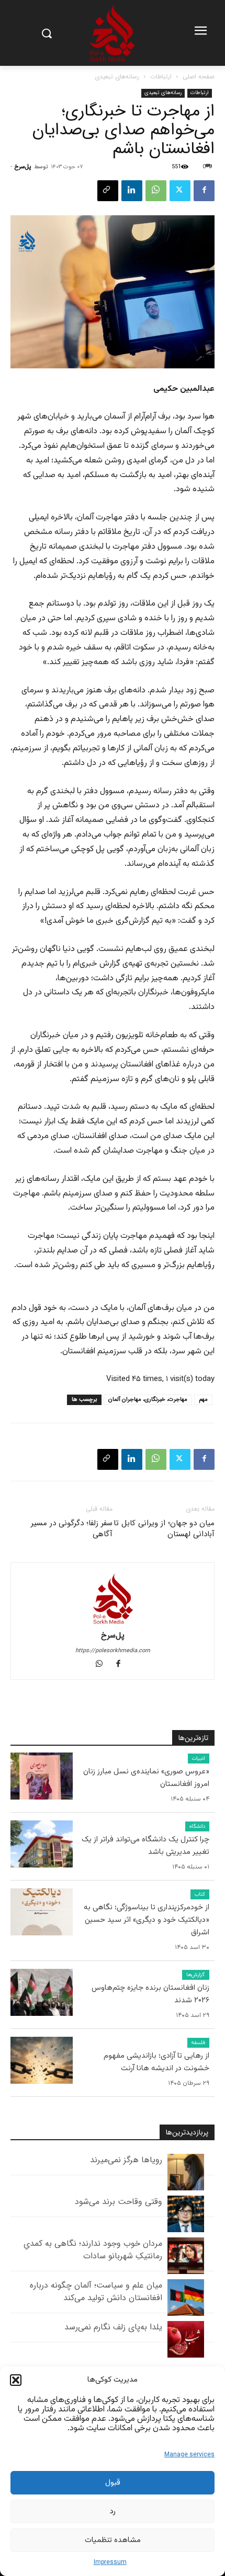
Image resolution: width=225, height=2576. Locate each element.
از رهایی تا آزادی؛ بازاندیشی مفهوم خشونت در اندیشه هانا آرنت (156, 2062)
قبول (113, 2483)
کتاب (200, 1894)
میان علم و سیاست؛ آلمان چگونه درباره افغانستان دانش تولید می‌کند (96, 2291)
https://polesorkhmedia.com (113, 1651)
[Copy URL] (108, 191)
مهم (203, 1400)
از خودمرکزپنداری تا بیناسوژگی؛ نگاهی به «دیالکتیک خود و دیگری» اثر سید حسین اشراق (147, 1920)
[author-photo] (113, 1601)
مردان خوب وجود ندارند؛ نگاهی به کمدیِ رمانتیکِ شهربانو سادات (93, 2250)
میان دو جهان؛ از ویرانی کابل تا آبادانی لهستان (164, 1529)
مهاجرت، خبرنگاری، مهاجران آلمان (148, 1400)
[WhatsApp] (156, 191)
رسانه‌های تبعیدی (117, 77)
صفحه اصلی (199, 77)
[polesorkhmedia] (113, 33)
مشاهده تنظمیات (113, 2540)
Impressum (110, 2562)
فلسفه (198, 2043)
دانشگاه (197, 1826)
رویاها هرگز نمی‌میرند (126, 2160)
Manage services (189, 2455)
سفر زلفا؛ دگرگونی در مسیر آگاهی (72, 1529)
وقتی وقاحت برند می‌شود (119, 2202)
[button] (16, 2380)
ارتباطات (161, 77)
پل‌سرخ (23, 167)
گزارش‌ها (196, 1975)
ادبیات (199, 1759)
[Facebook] (204, 191)
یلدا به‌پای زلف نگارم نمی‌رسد (113, 2327)
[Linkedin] (132, 191)
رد (113, 2511)
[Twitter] (180, 191)
